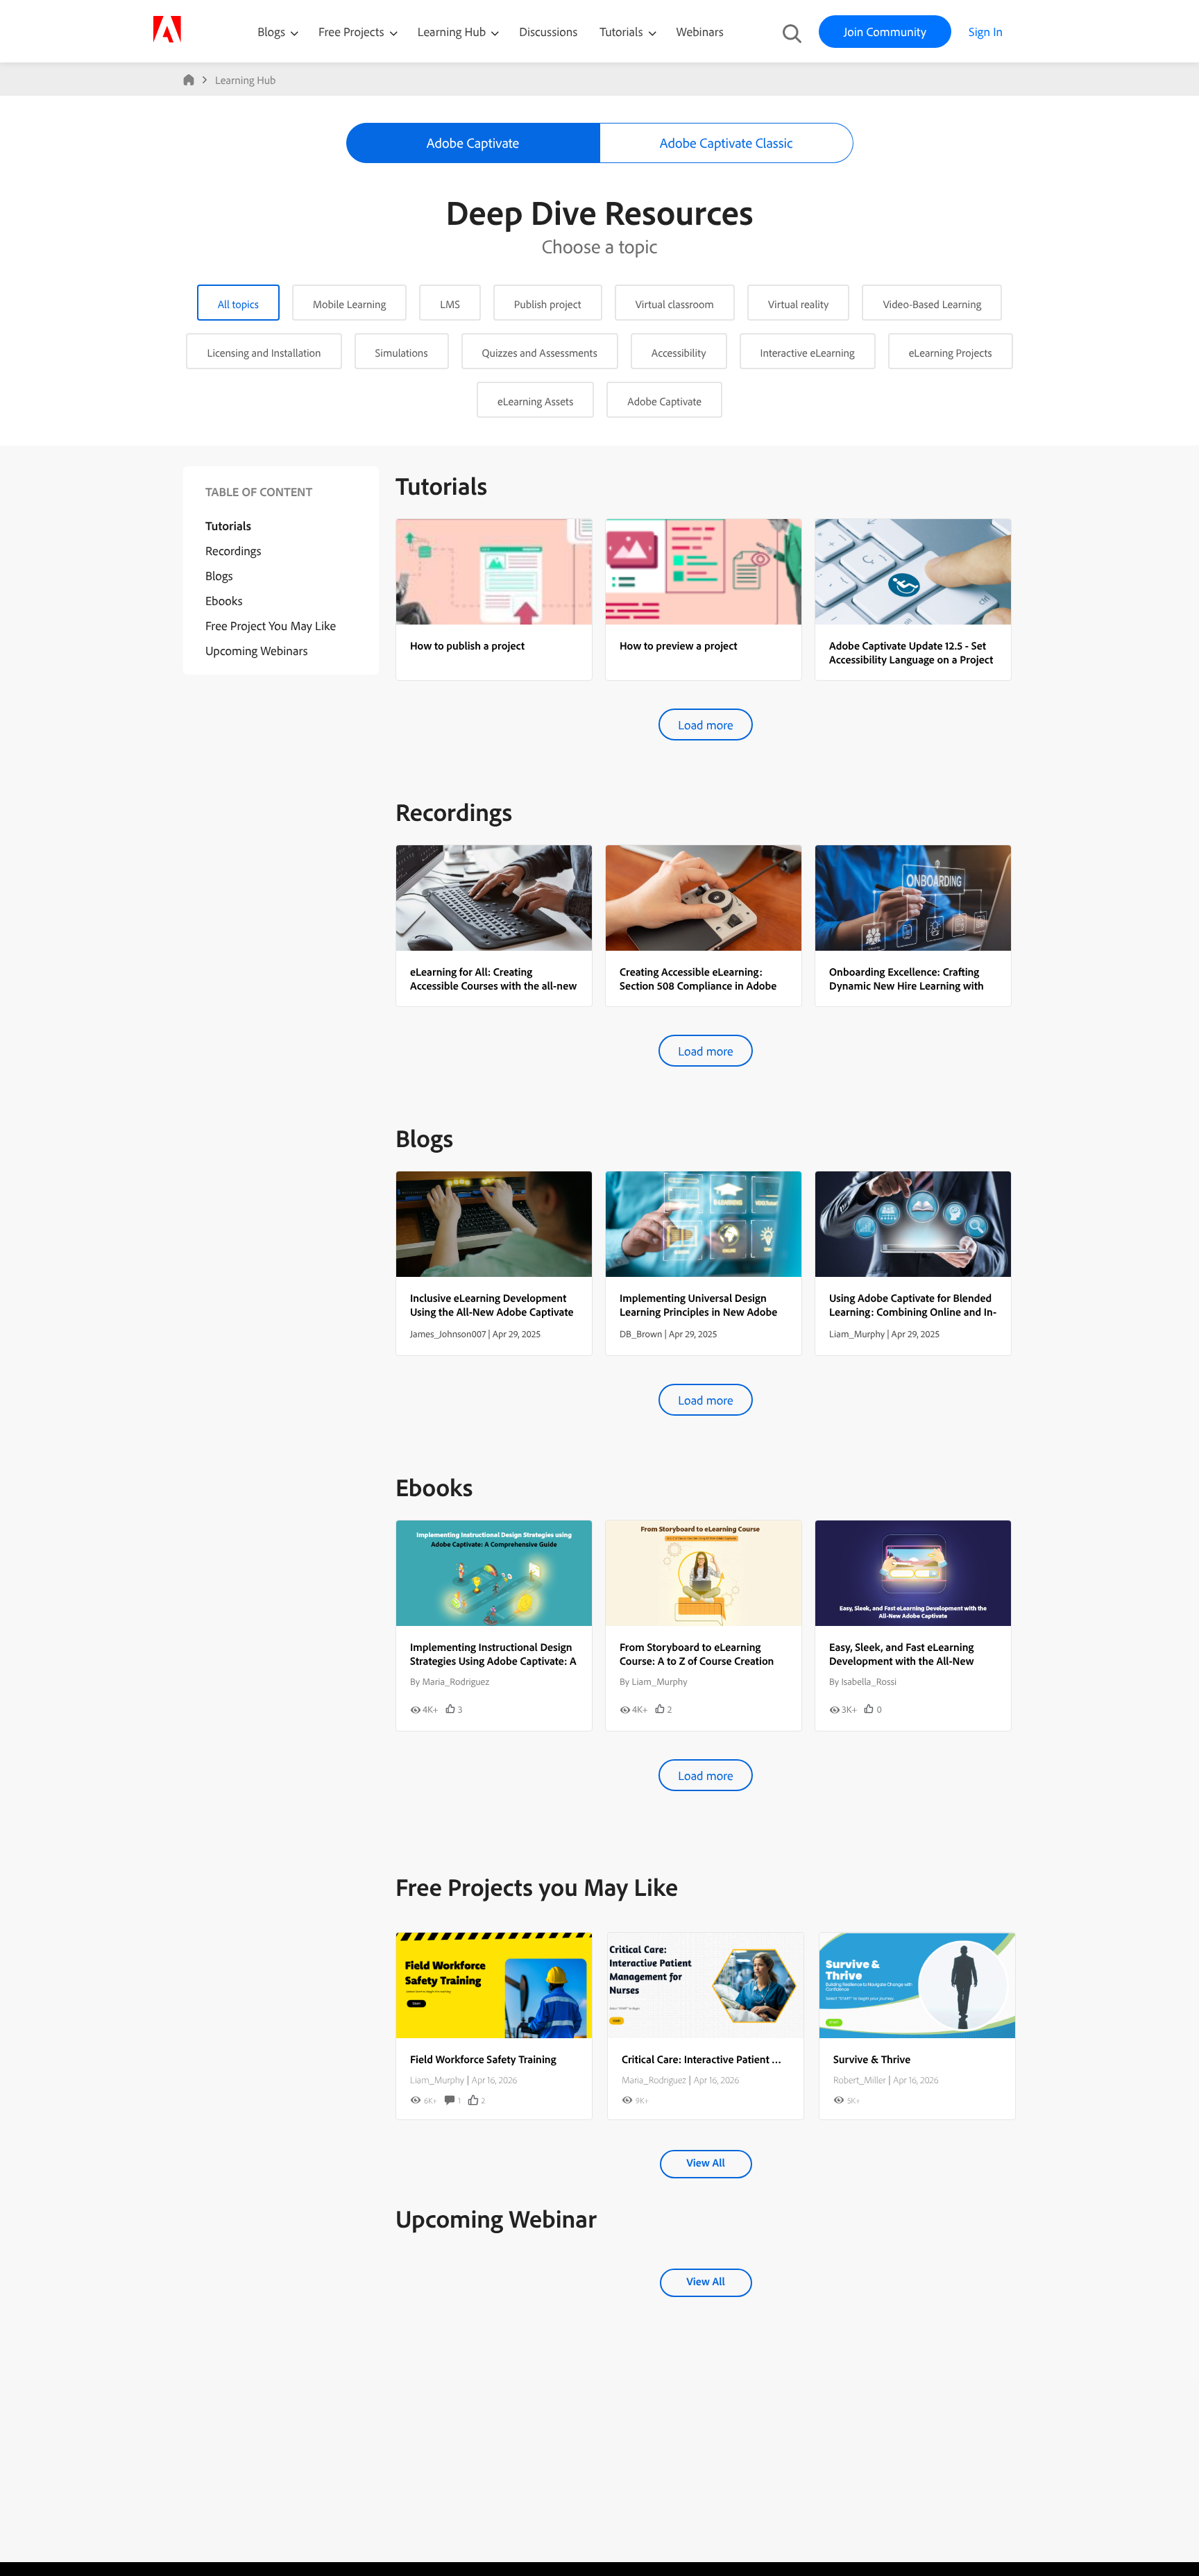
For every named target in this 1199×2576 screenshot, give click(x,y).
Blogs (271, 32)
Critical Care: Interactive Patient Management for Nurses (753, 2059)
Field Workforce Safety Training (483, 2059)
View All (705, 2162)
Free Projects (353, 32)
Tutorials (622, 32)
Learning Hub (453, 32)
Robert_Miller (859, 2080)
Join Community (885, 32)
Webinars (700, 32)
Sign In (986, 32)
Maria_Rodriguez (654, 2080)
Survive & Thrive (872, 2059)
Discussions (548, 32)
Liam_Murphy (437, 2080)
